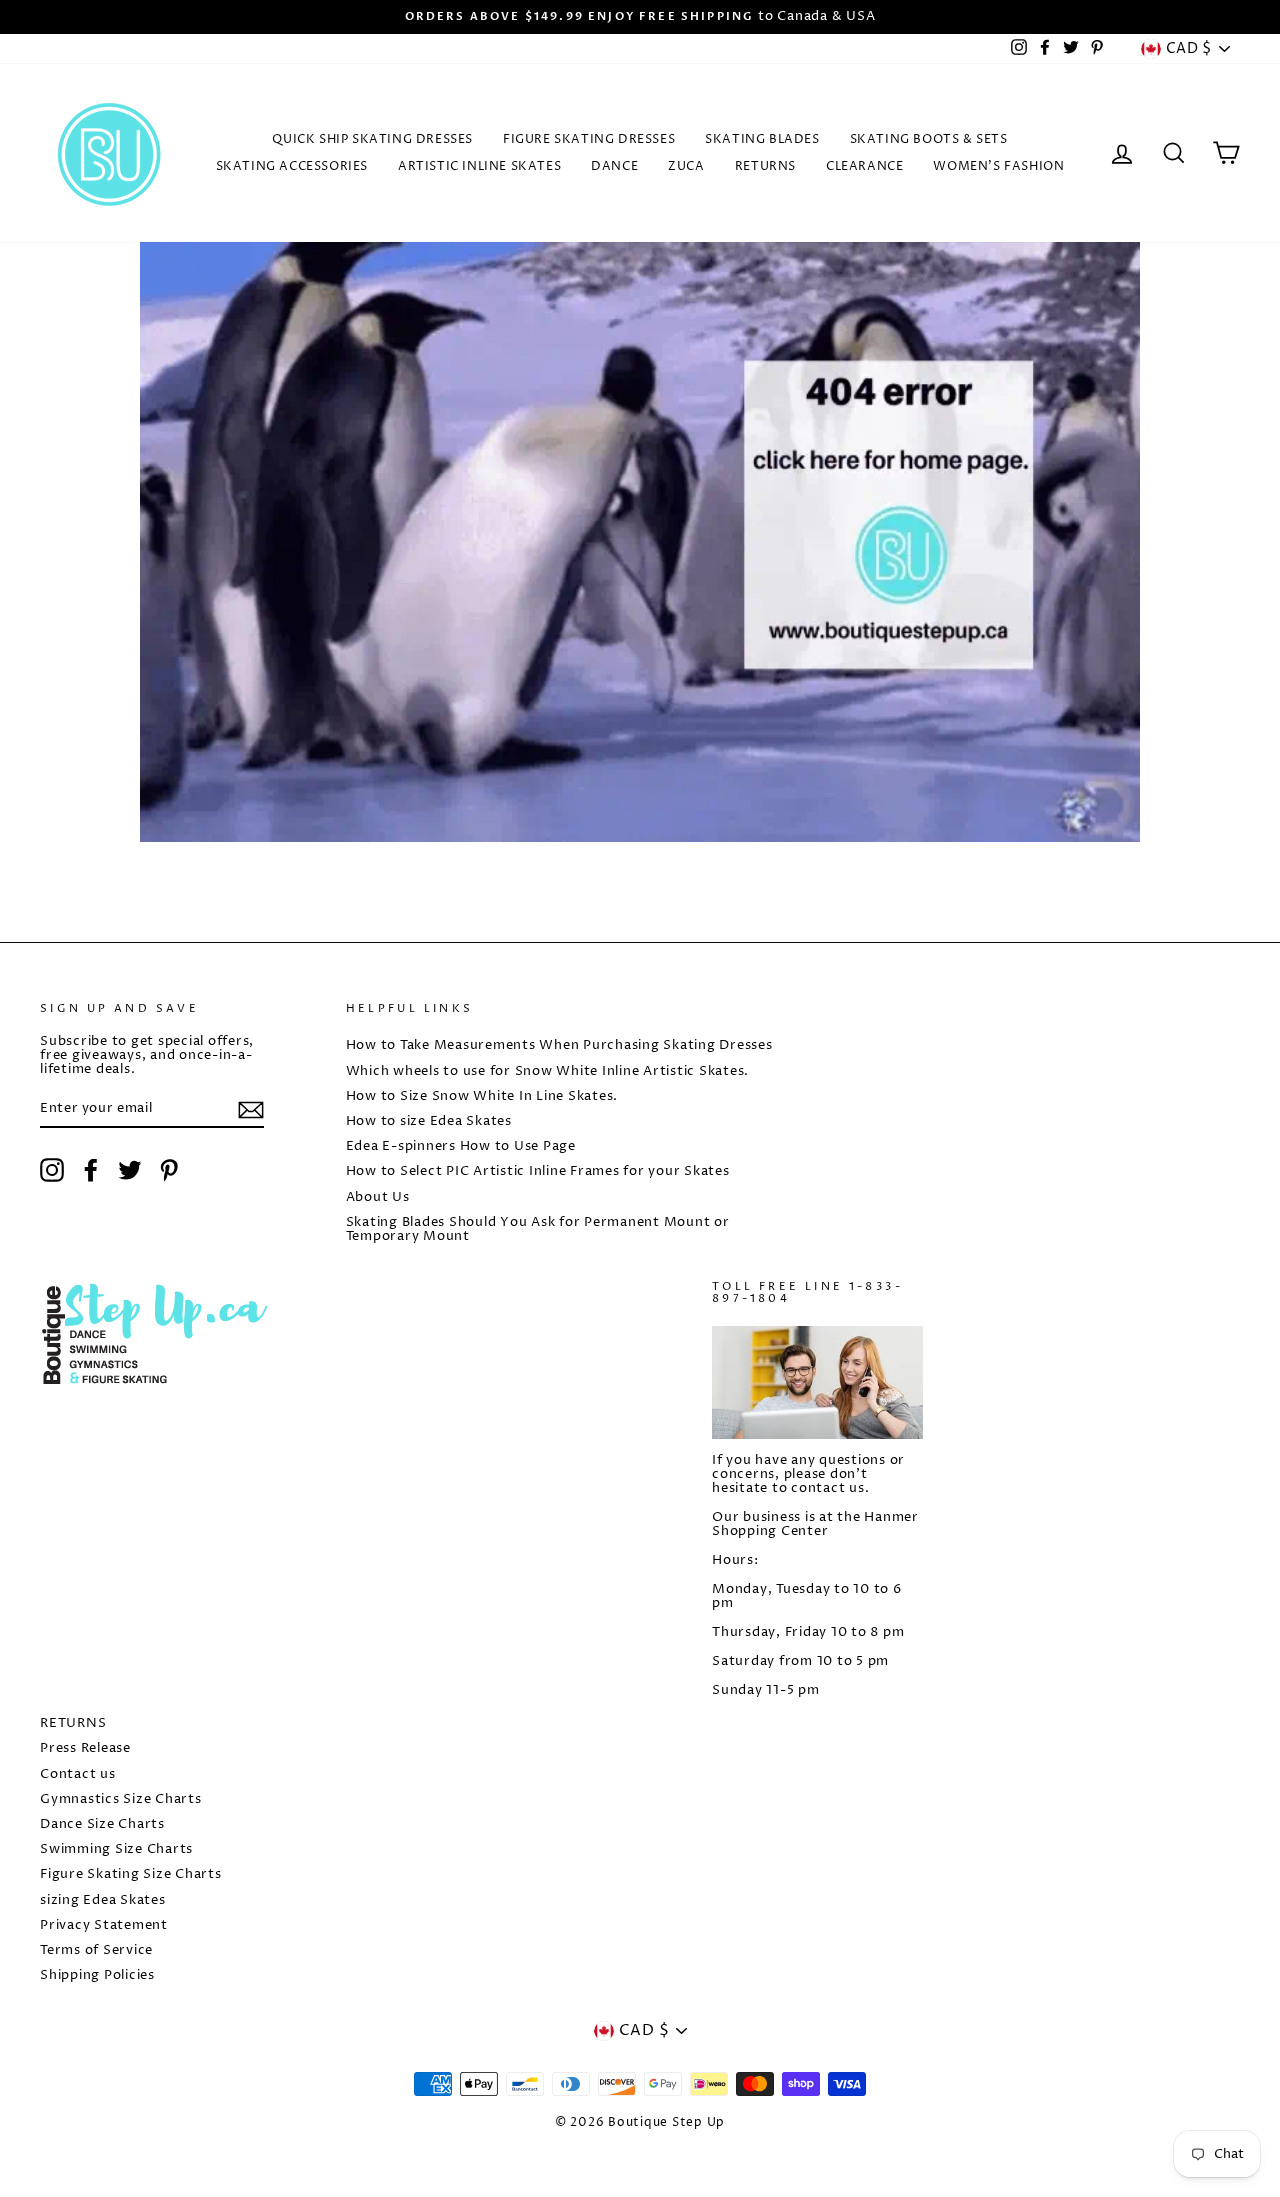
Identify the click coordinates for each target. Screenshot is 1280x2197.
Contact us (78, 1774)
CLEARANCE (864, 166)
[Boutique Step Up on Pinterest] (169, 1170)
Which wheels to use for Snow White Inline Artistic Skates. (548, 1071)
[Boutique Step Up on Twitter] (130, 1170)
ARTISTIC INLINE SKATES (479, 166)
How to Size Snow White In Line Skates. (482, 1096)
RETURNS (765, 166)
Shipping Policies (97, 1975)
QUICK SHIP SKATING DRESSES (372, 139)
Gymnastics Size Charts (121, 1799)
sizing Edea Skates (103, 1900)
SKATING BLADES (762, 139)
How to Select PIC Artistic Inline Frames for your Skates (538, 1171)
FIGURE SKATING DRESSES (589, 139)
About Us (378, 1197)
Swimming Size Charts (116, 1849)
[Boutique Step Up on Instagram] (52, 1170)
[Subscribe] (251, 1110)
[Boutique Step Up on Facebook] (91, 1170)
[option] (640, 17)
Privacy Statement (104, 1925)
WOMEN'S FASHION (998, 166)
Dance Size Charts (102, 1824)
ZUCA (686, 166)
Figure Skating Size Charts (131, 1874)
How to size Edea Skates (429, 1121)
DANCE (614, 166)
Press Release (85, 1748)
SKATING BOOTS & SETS (929, 139)
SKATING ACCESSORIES (292, 166)
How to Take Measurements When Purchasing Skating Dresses (559, 1045)
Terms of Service (96, 1950)
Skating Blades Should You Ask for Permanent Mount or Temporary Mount (538, 1229)
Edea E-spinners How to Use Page (461, 1146)
